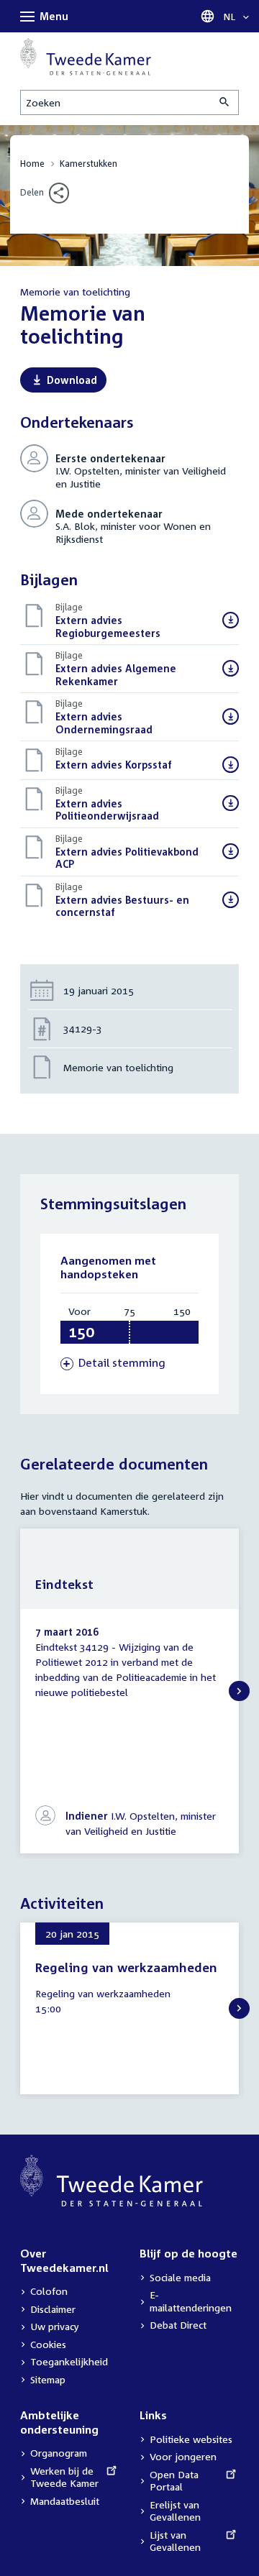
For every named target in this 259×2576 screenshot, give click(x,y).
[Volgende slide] (239, 1691)
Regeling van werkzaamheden (126, 1967)
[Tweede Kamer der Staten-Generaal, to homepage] (86, 57)
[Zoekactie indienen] (225, 102)
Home (32, 164)
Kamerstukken (88, 164)
